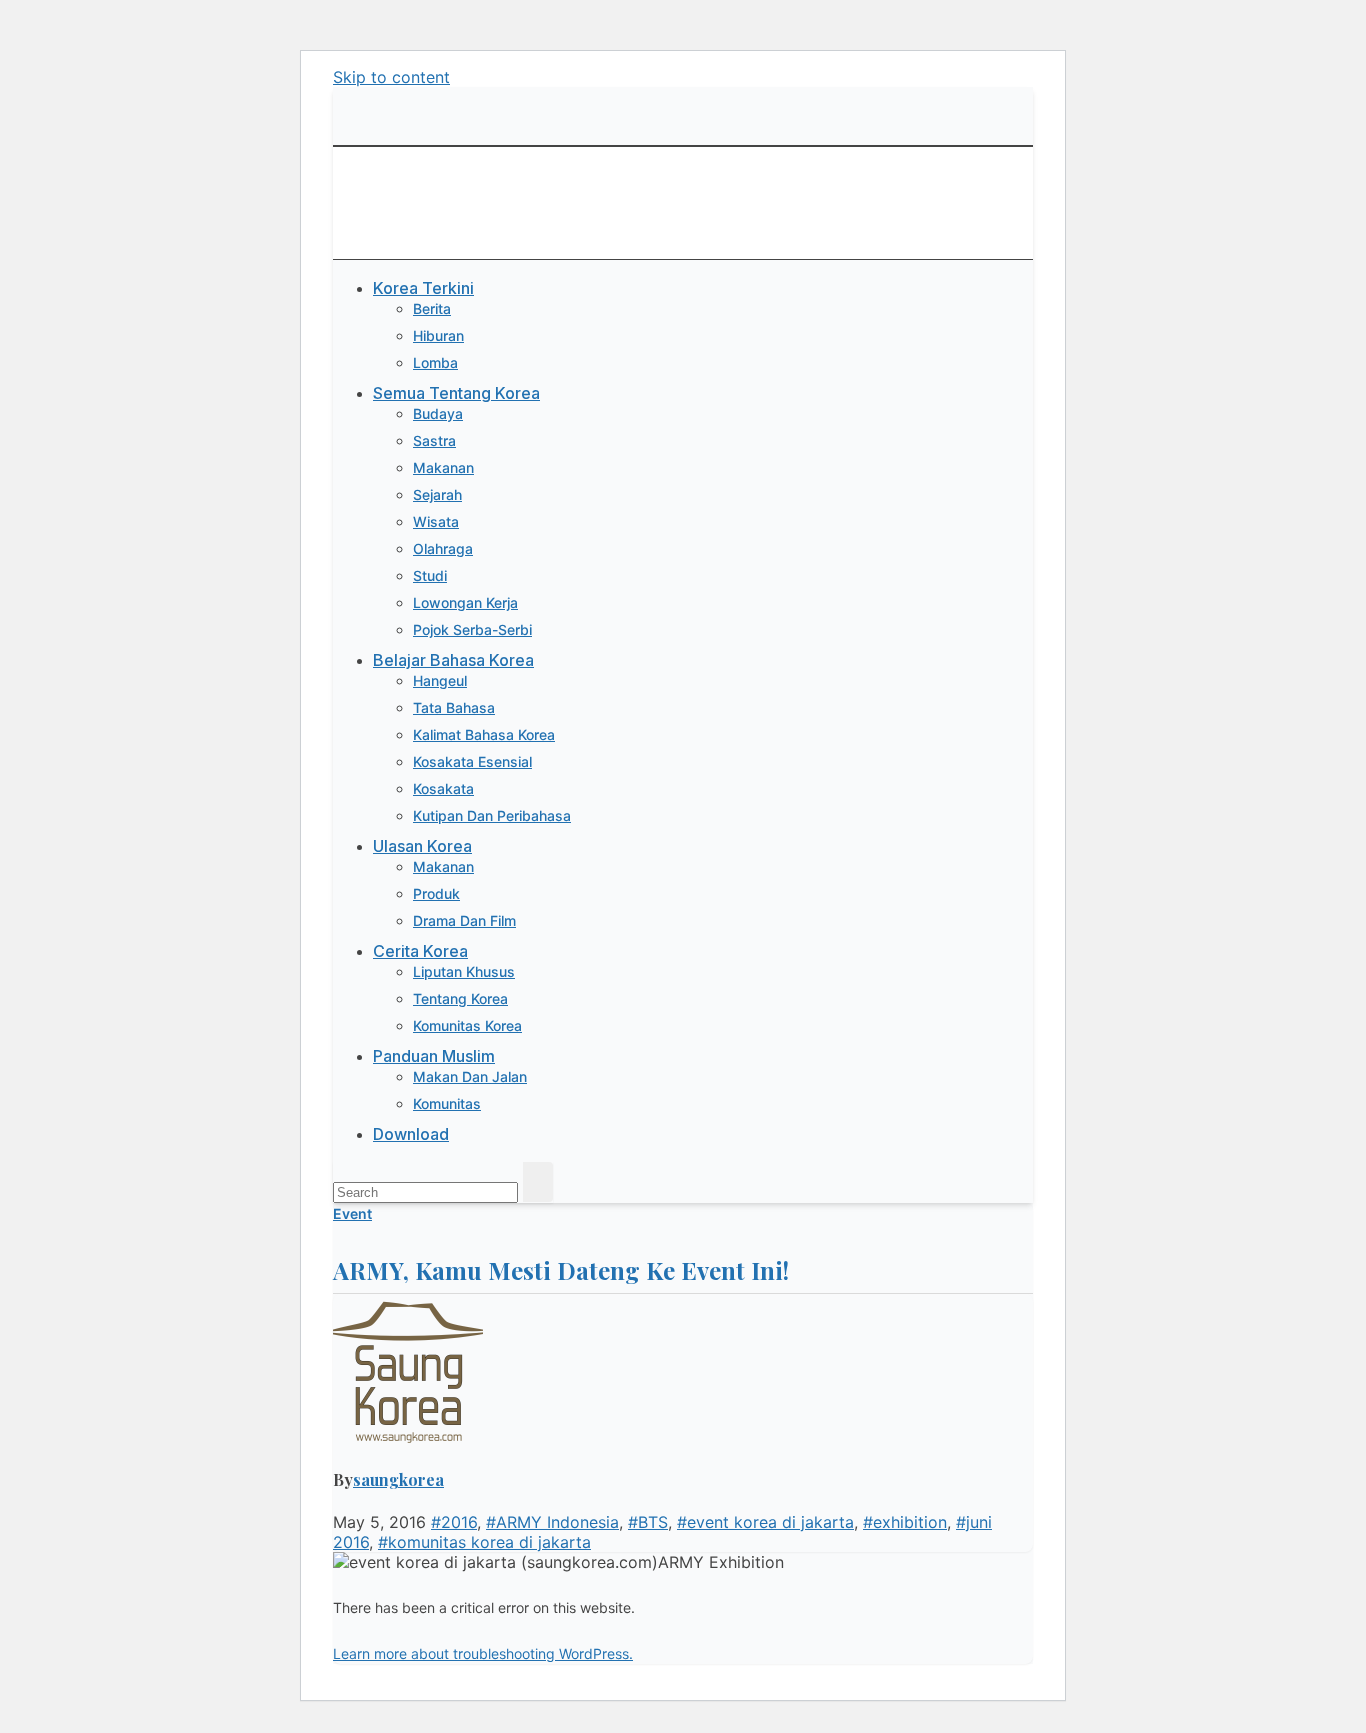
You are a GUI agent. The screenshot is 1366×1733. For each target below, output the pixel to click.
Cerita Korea (420, 951)
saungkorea (398, 1479)
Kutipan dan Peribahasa (492, 815)
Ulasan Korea (422, 846)
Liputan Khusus (464, 971)
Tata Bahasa (454, 707)
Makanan (443, 467)
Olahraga (443, 548)
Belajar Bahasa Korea (453, 660)
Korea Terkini (423, 288)
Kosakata (443, 788)
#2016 (454, 1522)
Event (352, 1213)
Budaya (438, 413)
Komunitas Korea (467, 1025)
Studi (430, 575)
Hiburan (438, 335)
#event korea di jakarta (765, 1522)
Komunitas (447, 1103)
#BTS (648, 1522)
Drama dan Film (464, 920)
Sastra (434, 440)
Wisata (436, 521)
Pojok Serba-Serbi (472, 629)
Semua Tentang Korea (456, 393)
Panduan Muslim (434, 1056)
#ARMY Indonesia (552, 1522)
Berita (432, 308)
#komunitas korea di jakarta (484, 1542)
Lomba (435, 362)
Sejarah (437, 494)
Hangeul (440, 680)
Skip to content (391, 77)
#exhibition (905, 1522)
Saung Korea (373, 182)
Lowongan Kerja (465, 602)
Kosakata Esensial (472, 761)
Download (411, 1134)
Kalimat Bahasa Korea (484, 734)
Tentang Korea (460, 998)
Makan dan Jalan (470, 1076)
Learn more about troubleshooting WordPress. (483, 1653)
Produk (436, 893)
